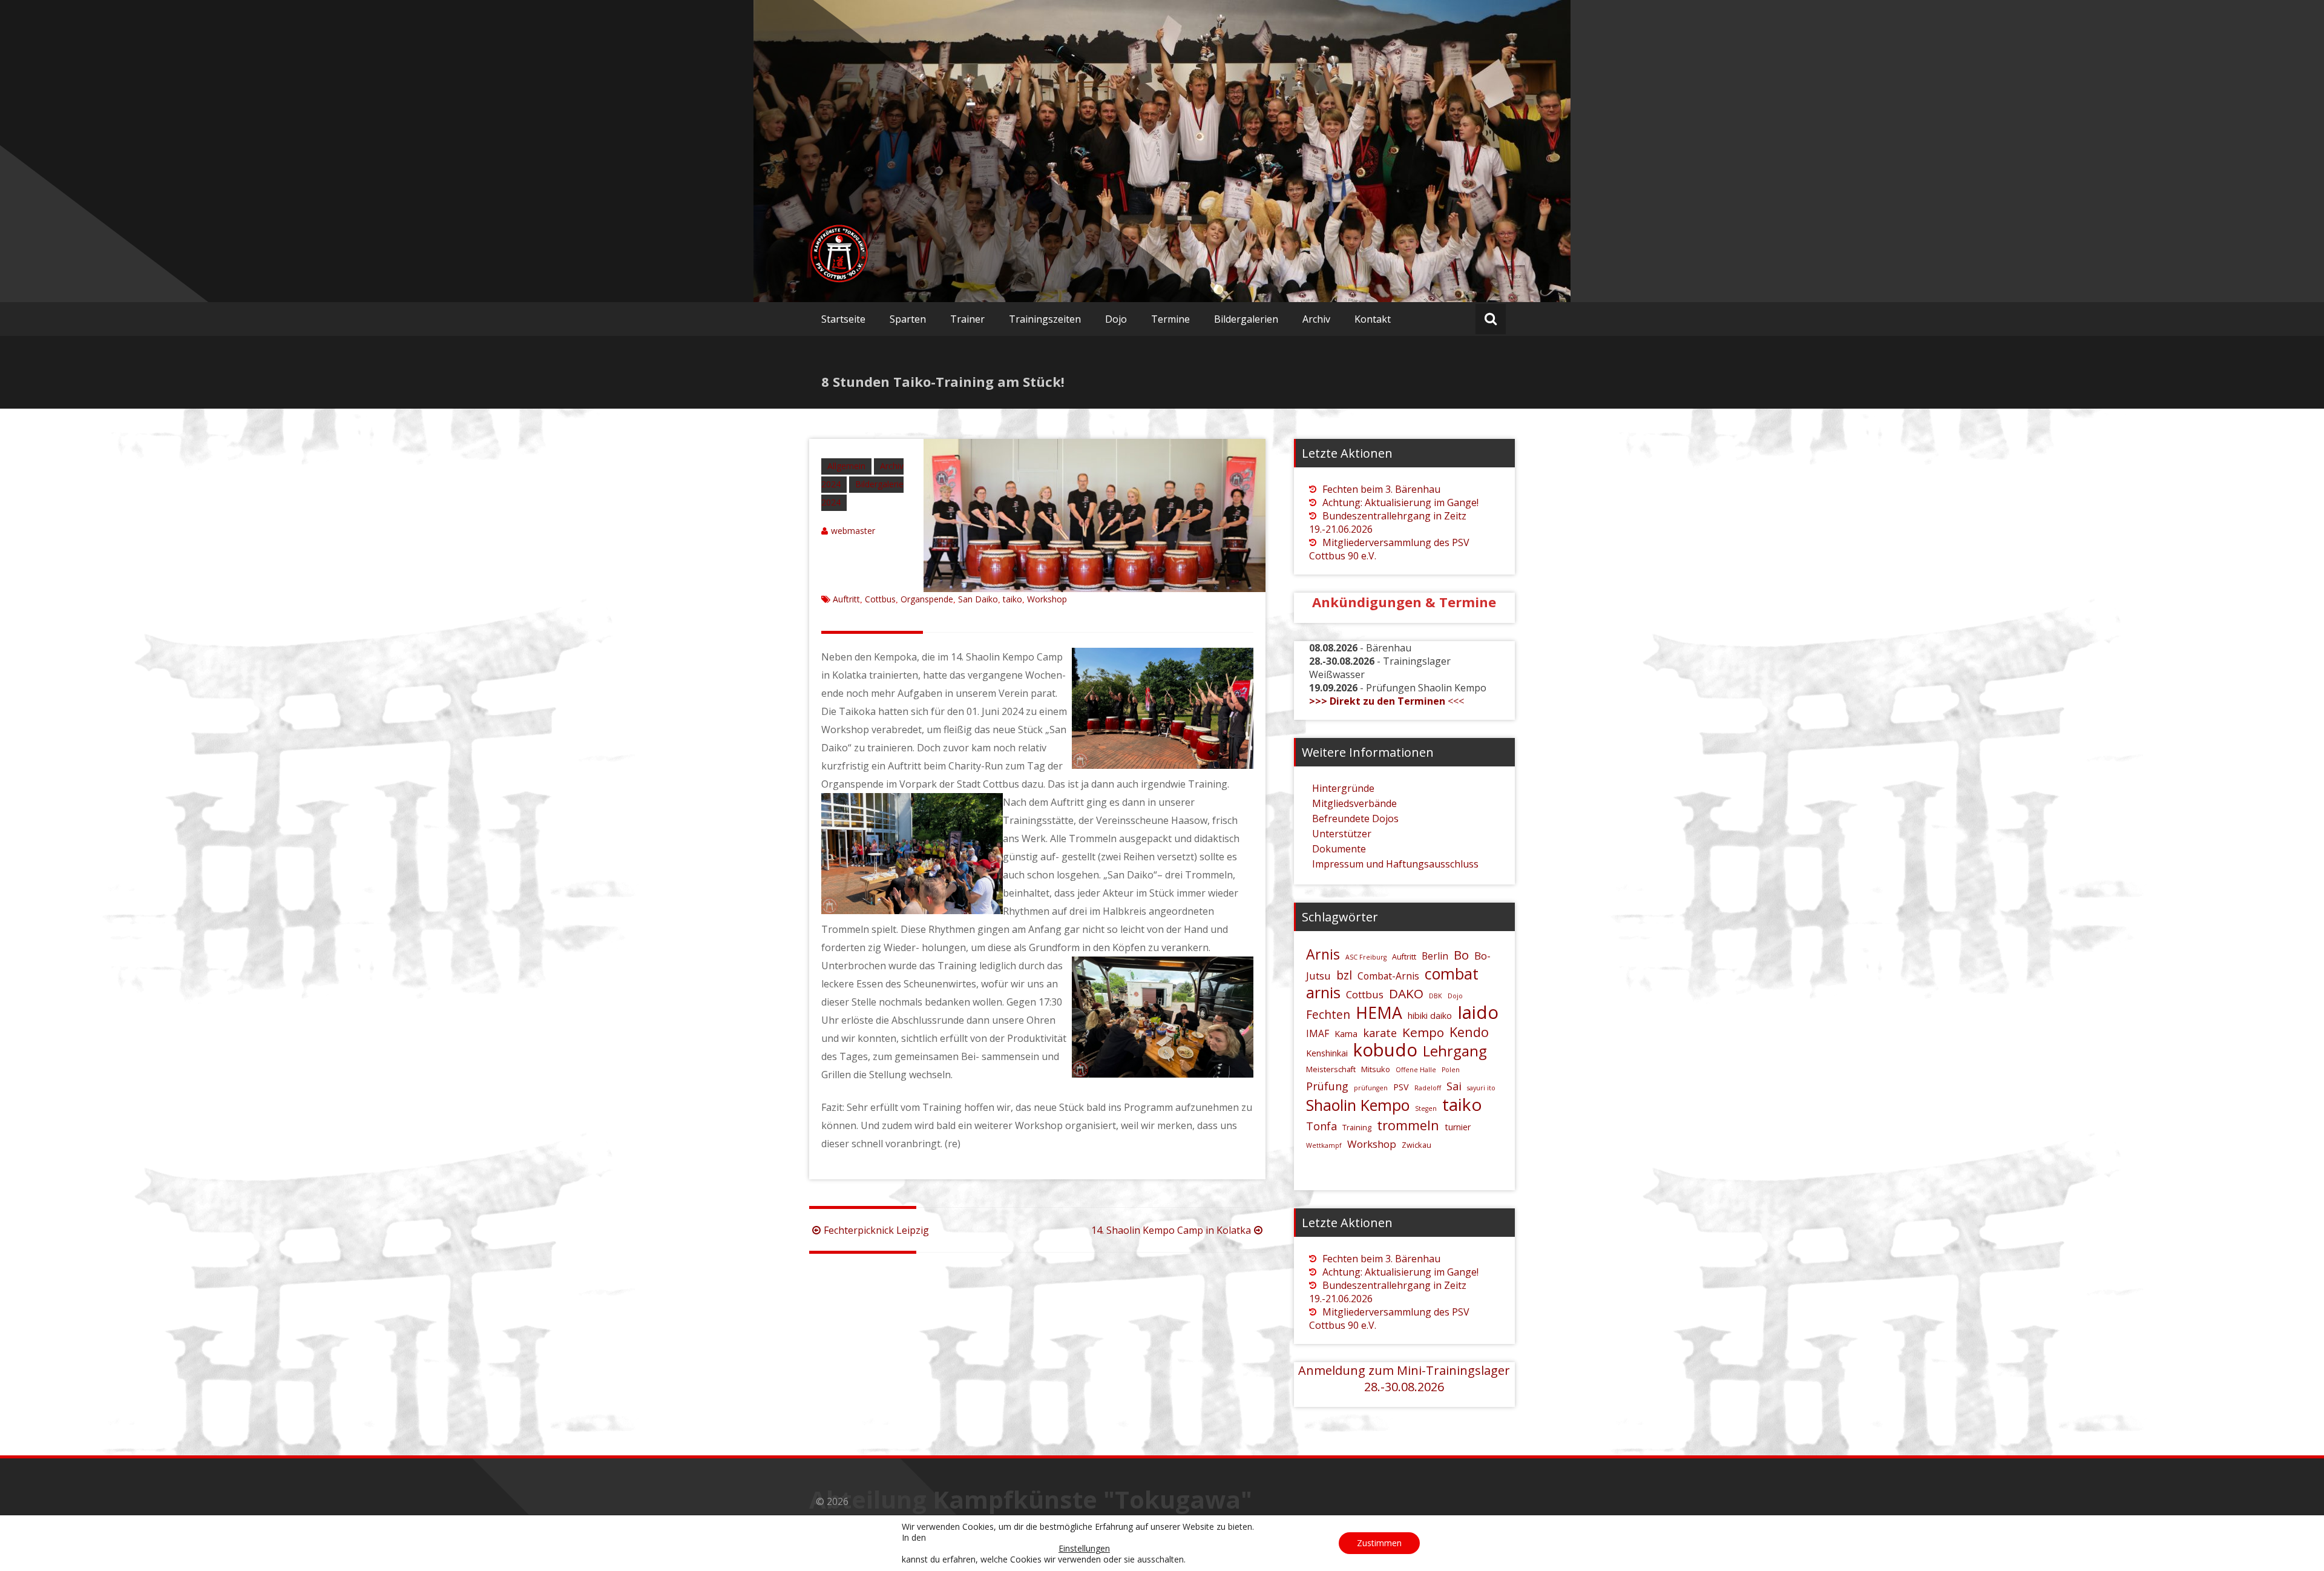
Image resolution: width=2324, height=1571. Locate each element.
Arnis (1323, 954)
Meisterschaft (1331, 1069)
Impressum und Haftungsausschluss (1395, 864)
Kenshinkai (1327, 1053)
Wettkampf (1324, 1145)
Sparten (908, 319)
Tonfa (1321, 1126)
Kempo (1423, 1032)
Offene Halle (1416, 1070)
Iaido (1478, 1012)
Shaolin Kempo (1358, 1105)
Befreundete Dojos (1355, 818)
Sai (1454, 1086)
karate (1380, 1033)
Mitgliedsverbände (1354, 803)
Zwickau (1416, 1145)
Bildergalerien (1246, 319)
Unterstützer (1342, 834)
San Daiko (978, 599)
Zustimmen (1379, 1543)
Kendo (1469, 1032)
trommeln (1408, 1125)
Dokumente (1339, 849)
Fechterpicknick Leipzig (876, 1230)
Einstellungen (1084, 1549)
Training (1357, 1127)
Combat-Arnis (1388, 976)
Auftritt (846, 599)
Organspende (927, 599)
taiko (1013, 599)
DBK (1436, 996)
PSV (1401, 1087)
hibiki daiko (1430, 1016)
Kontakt (1373, 319)
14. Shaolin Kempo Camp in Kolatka (1171, 1230)
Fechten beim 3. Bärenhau (1381, 489)
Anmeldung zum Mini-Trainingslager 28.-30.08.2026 (1404, 1378)
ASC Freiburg (1366, 957)
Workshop (1047, 599)
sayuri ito (1481, 1088)
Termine (1170, 319)
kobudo (1385, 1050)
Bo (1461, 955)
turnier (1458, 1127)
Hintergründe (1343, 788)
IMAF (1318, 1033)
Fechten (1328, 1015)
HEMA (1379, 1013)
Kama (1346, 1034)
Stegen (1426, 1108)
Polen (1451, 1070)
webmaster (853, 531)
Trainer (967, 319)
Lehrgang (1455, 1051)
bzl (1344, 975)
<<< (1387, 701)
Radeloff (1428, 1088)
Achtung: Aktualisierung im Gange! (1400, 502)
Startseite (843, 319)
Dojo (1116, 319)
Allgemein (846, 466)
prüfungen (1371, 1088)
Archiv (1316, 319)
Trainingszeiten (1045, 319)
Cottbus (880, 599)
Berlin (1435, 956)
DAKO (1406, 993)
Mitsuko (1376, 1069)
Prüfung (1327, 1086)
